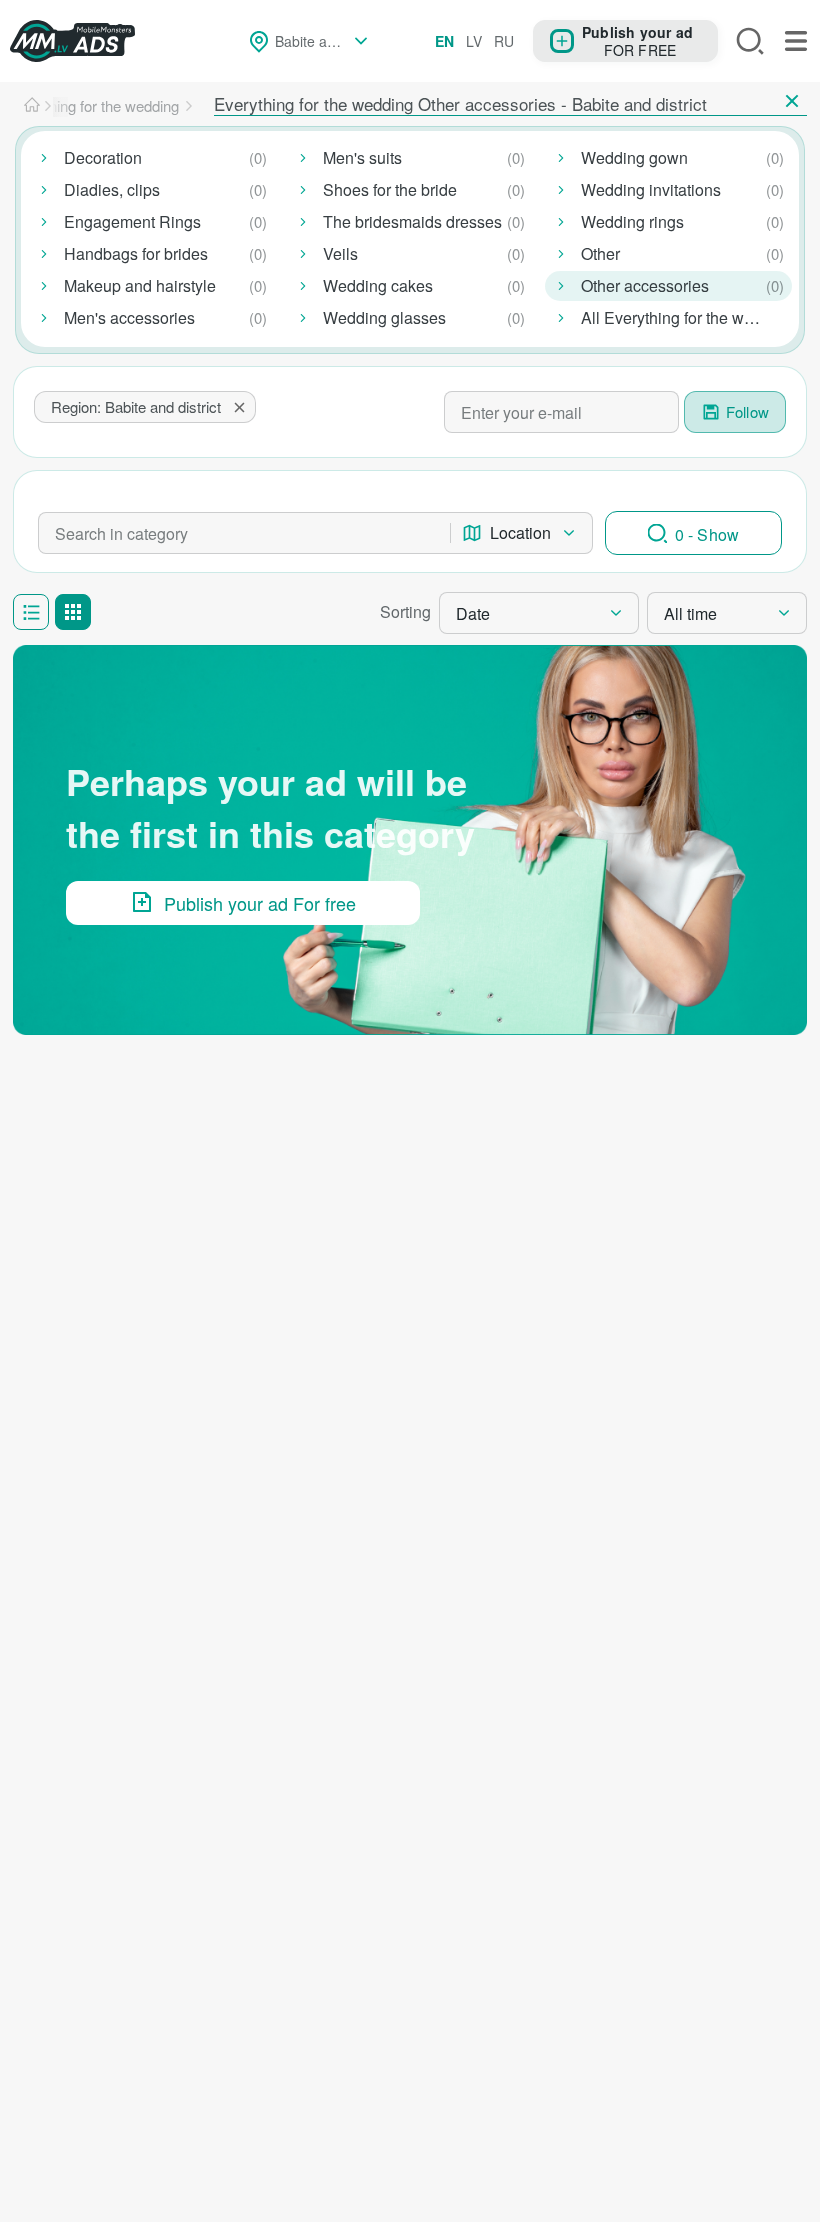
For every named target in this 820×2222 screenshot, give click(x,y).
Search (750, 41)
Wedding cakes (378, 285)
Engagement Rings (132, 221)
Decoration (103, 157)
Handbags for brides (136, 253)
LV (474, 41)
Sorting (405, 611)
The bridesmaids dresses (412, 221)
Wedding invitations (651, 189)
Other (600, 253)
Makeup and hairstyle (140, 285)
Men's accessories (129, 317)
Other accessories (645, 285)
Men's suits (362, 157)
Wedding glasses (384, 317)
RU (504, 41)
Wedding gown (634, 157)
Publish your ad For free (260, 903)
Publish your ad (637, 31)
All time (690, 613)
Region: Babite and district (136, 406)
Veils (340, 253)
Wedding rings (632, 221)
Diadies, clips (112, 189)
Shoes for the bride (390, 189)
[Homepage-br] (32, 106)
